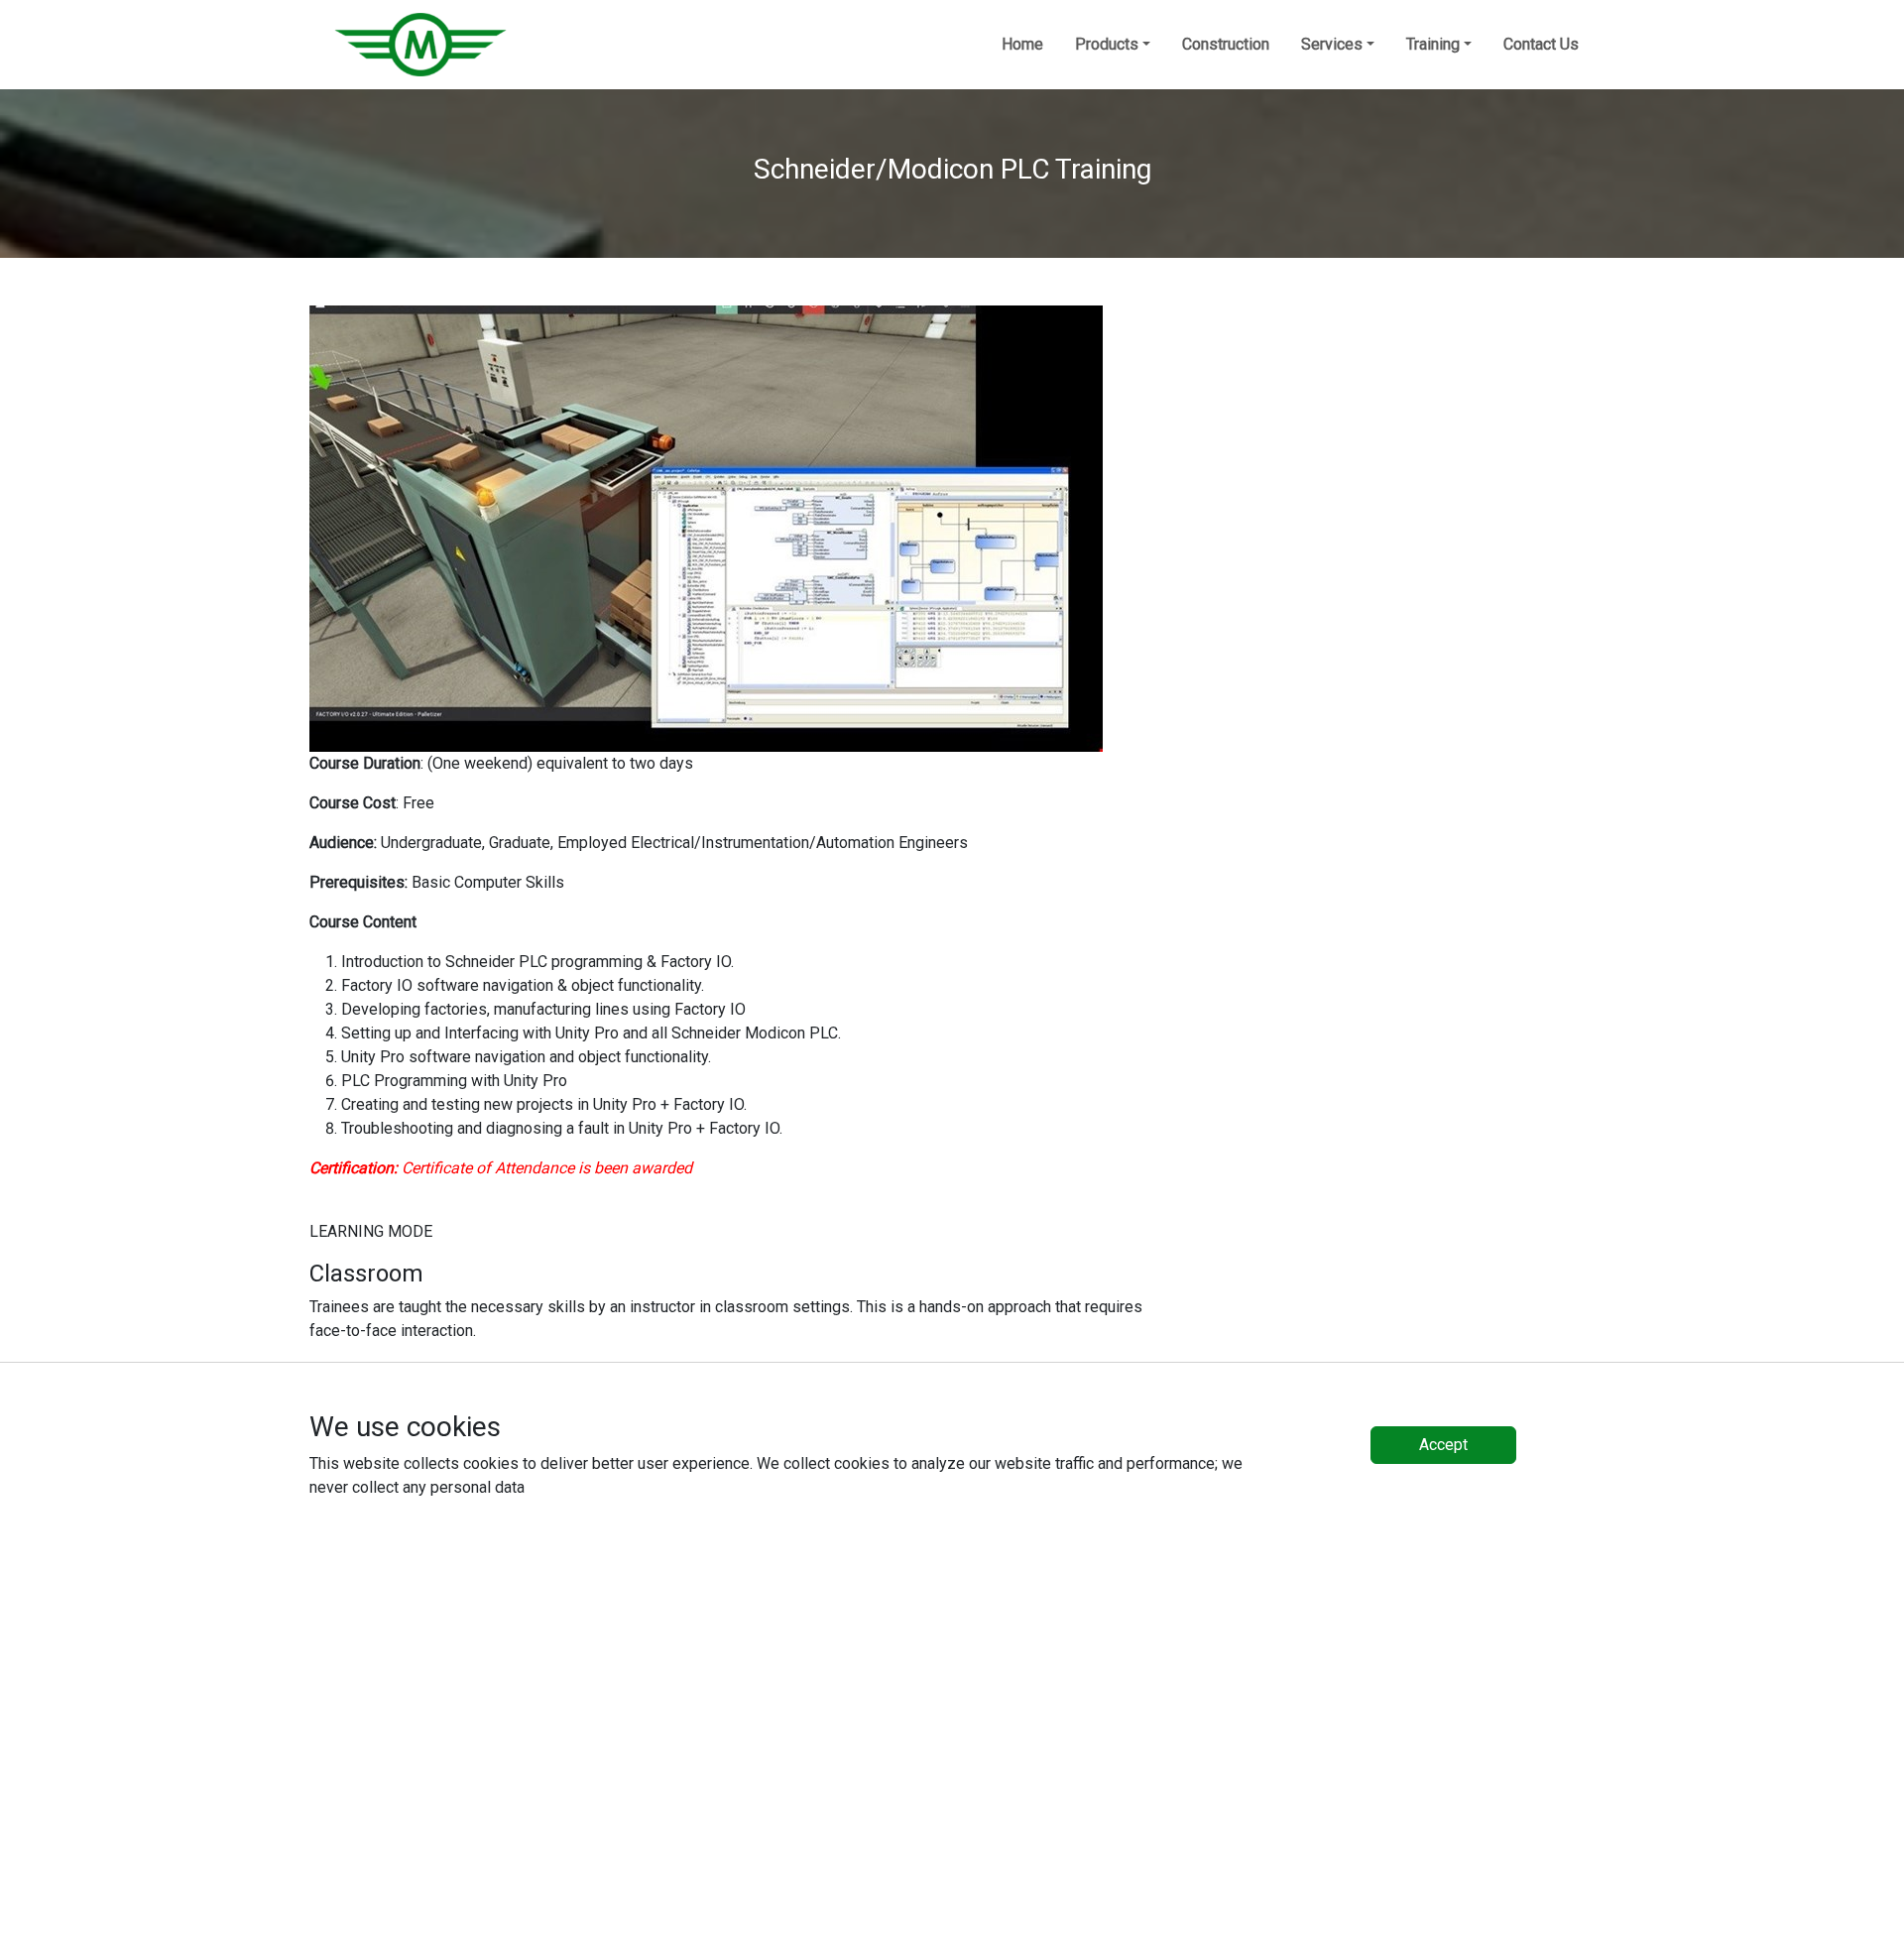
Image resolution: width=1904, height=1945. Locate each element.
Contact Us (1541, 44)
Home (1022, 44)
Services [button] (1332, 44)
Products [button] (1107, 44)
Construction (1226, 44)
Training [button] (1433, 44)
